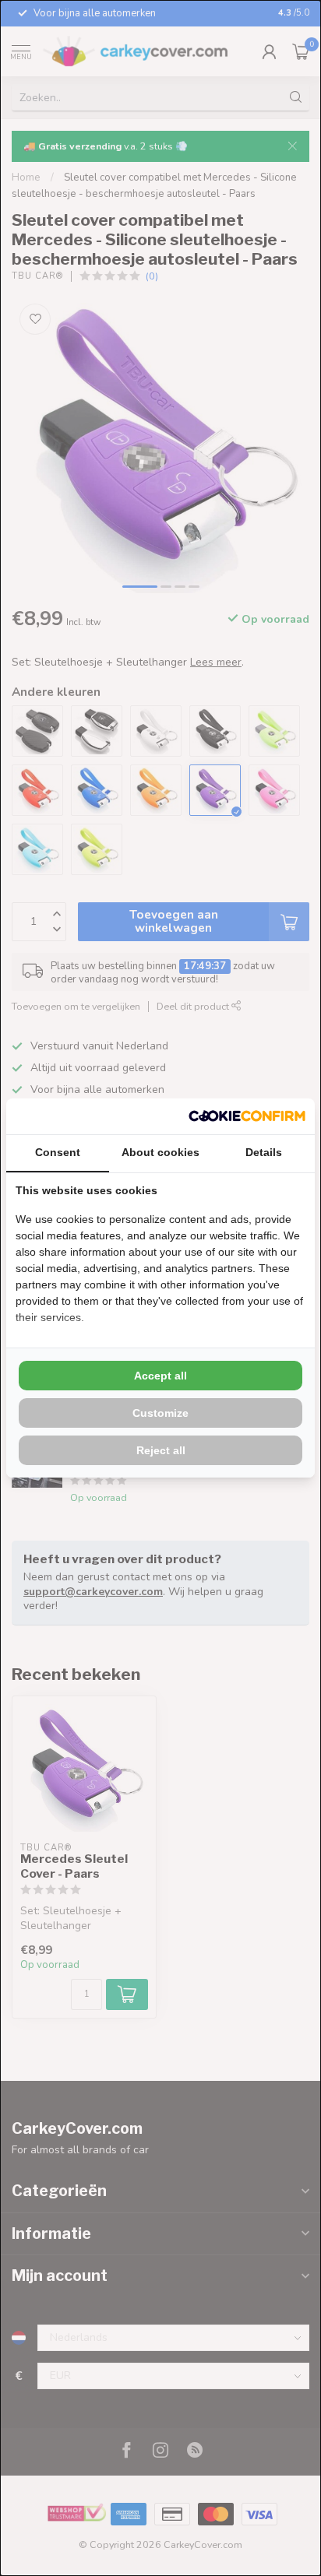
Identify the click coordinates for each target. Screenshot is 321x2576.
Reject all (161, 1450)
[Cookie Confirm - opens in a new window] (247, 1116)
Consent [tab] (58, 1152)
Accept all (160, 1376)
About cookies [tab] (160, 1152)
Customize (160, 1413)
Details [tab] (264, 1152)
